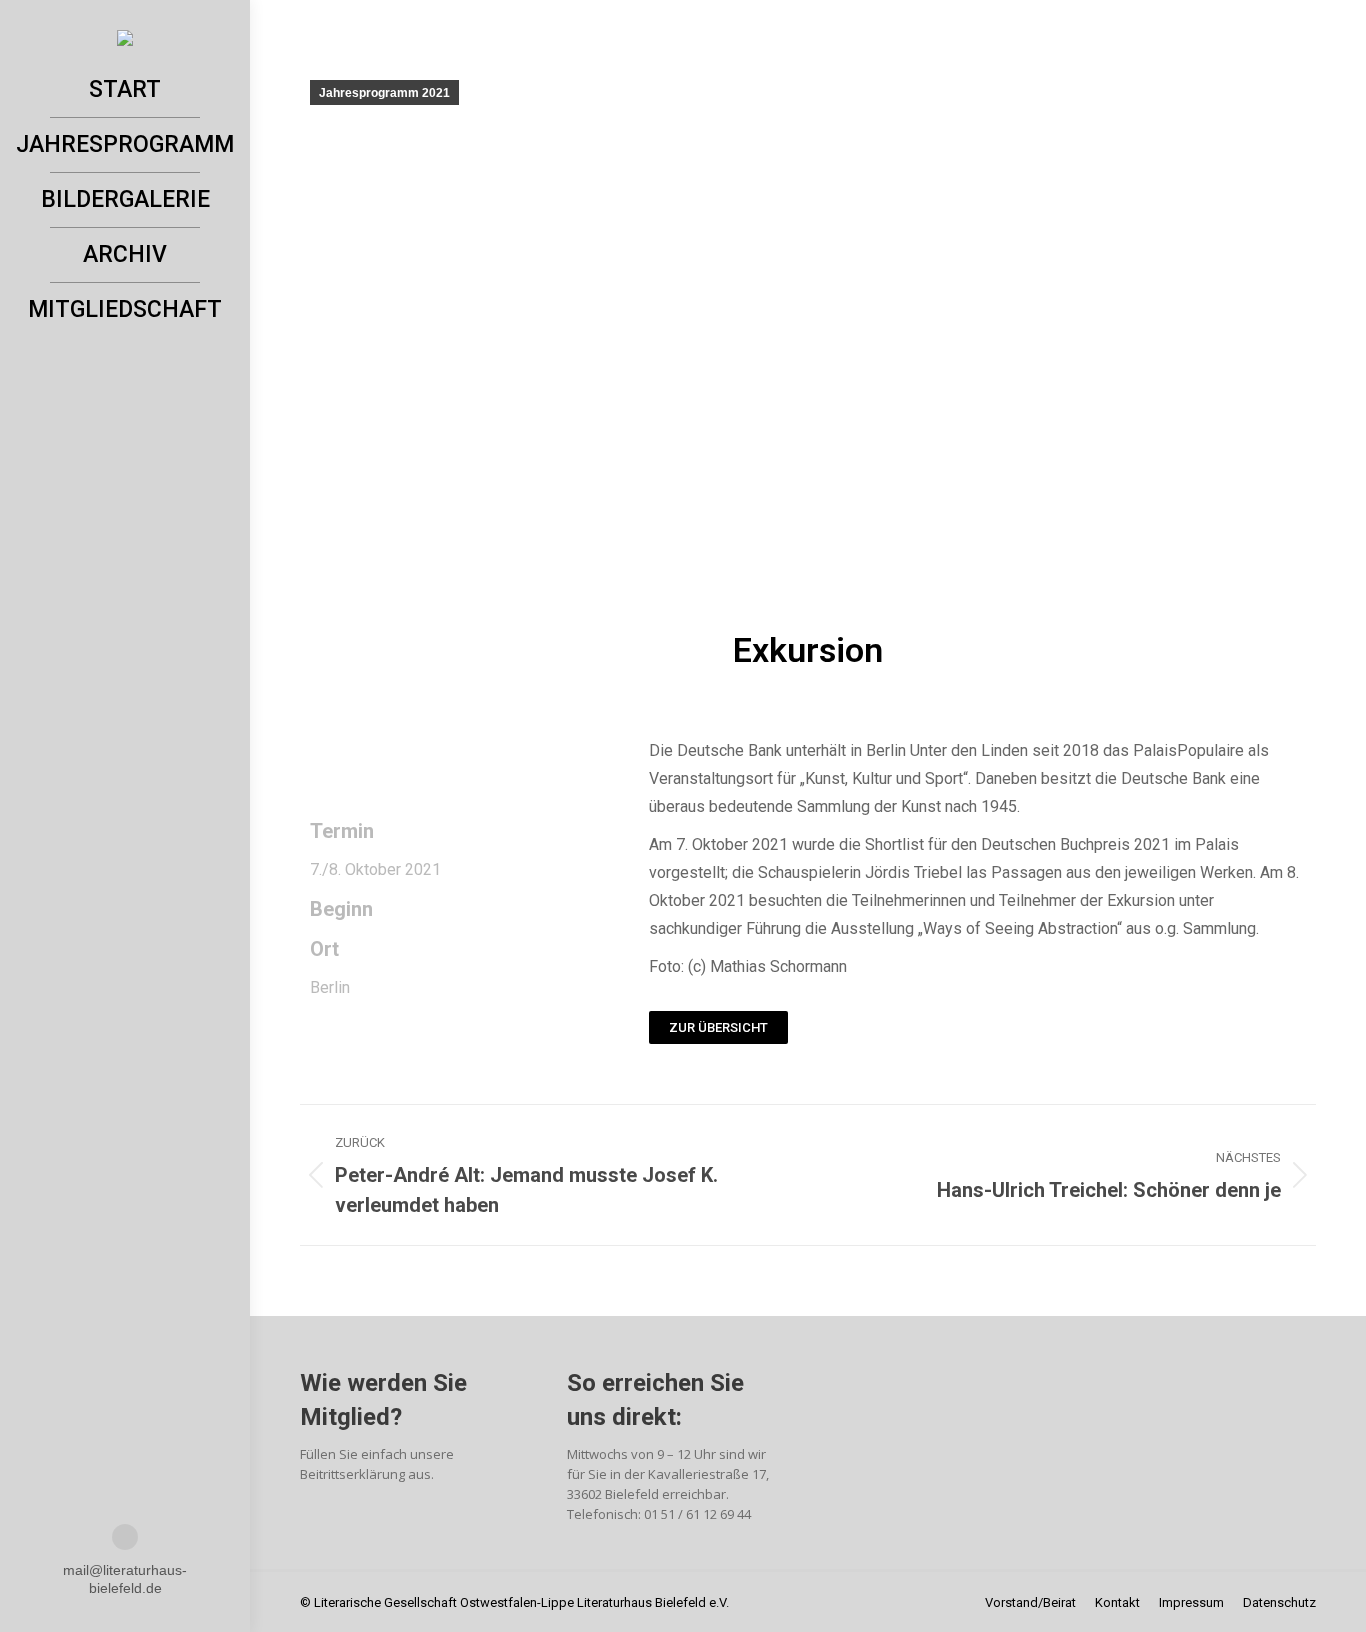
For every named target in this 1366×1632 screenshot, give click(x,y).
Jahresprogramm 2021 (384, 93)
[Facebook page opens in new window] (125, 1537)
